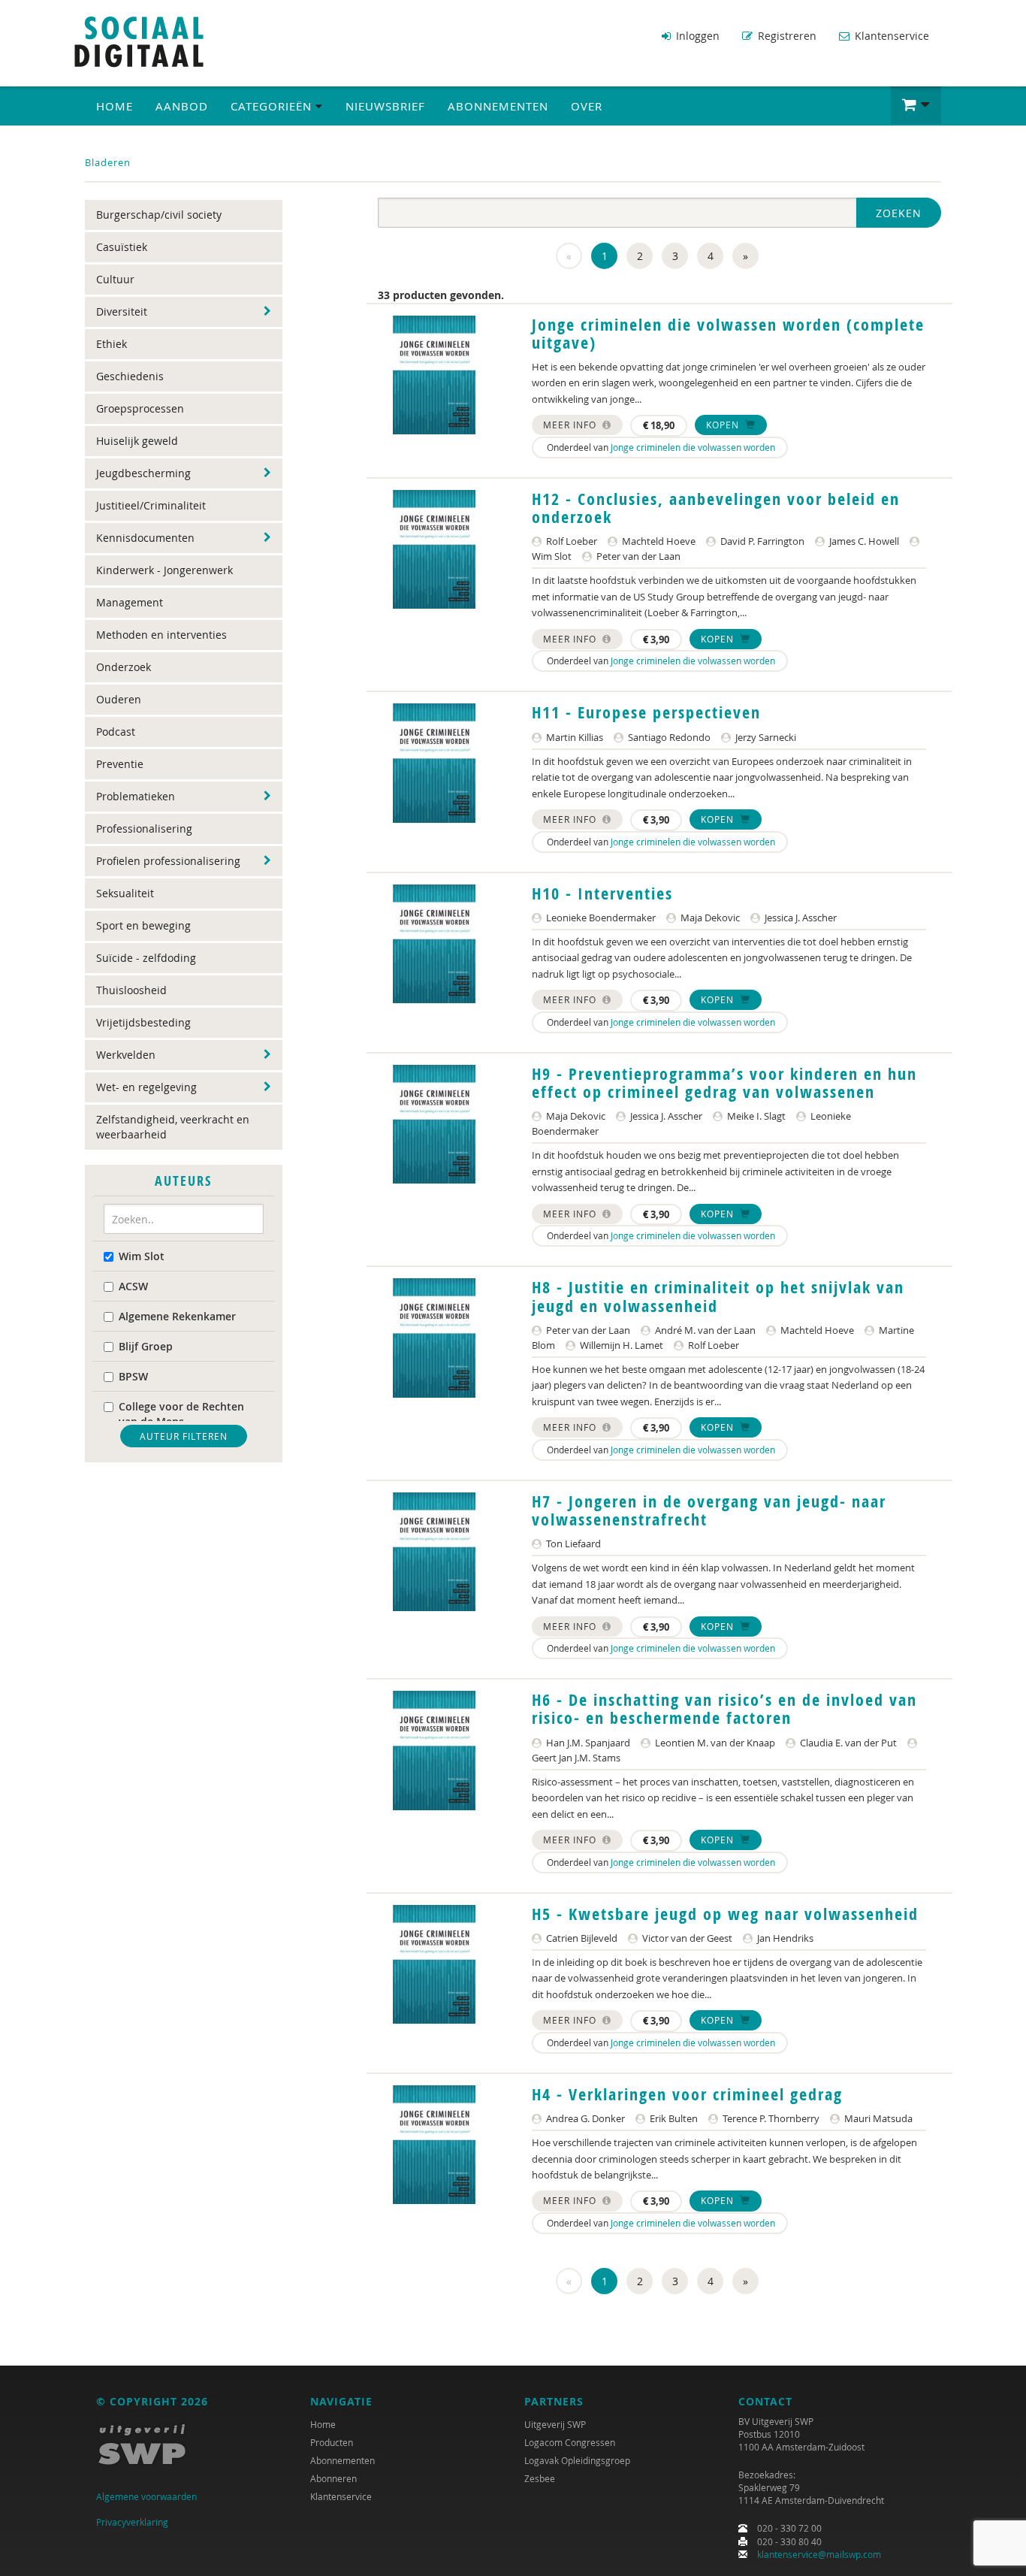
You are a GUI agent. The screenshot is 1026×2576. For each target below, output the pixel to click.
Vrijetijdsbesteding (143, 1022)
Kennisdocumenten (145, 538)
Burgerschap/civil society (159, 215)
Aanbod (182, 106)
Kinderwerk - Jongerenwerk (164, 570)
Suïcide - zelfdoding (146, 958)
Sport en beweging (143, 925)
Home (115, 106)
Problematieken (136, 796)
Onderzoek (124, 667)
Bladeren (108, 162)
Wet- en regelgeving (146, 1087)
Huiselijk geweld (137, 441)
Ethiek (112, 344)
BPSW (133, 1376)
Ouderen (119, 699)
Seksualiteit (125, 893)
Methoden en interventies (161, 635)
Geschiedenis (130, 376)
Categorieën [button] (273, 106)
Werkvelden (126, 1055)
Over (587, 106)
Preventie (120, 764)
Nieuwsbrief (385, 106)
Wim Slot (142, 1256)
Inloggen (696, 36)
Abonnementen (498, 106)
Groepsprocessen (140, 408)
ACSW (133, 1286)
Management (130, 602)
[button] (916, 105)
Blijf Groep (146, 1346)
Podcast (116, 732)
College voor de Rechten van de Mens (181, 1414)
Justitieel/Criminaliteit (151, 505)
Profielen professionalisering (168, 861)
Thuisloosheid (131, 990)
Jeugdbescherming (143, 473)
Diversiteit (122, 311)
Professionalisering (144, 828)
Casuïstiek (122, 247)
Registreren (786, 36)
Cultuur (115, 279)
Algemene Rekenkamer (177, 1316)
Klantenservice (890, 36)
